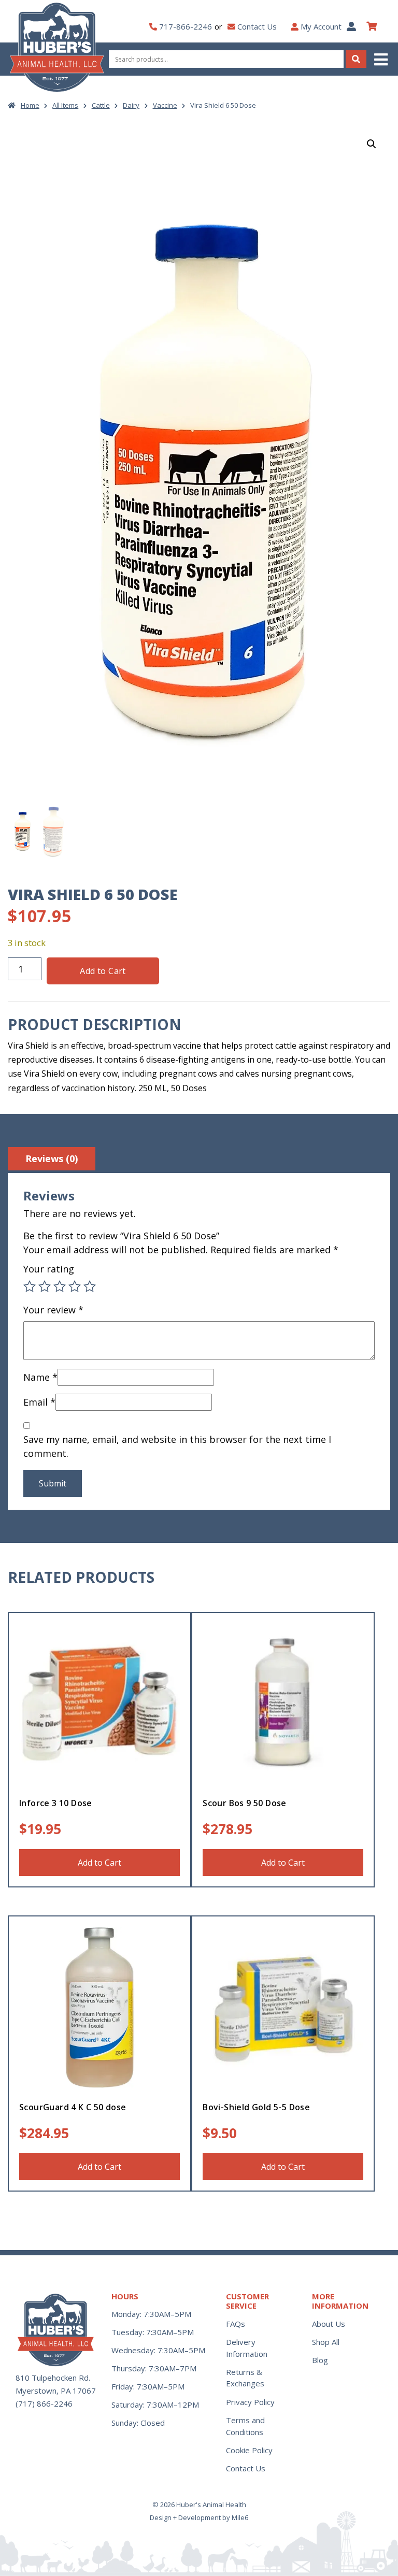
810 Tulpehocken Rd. (53, 2378)
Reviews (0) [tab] (52, 1158)
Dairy (131, 105)
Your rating (49, 1269)
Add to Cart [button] (99, 1863)
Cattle (101, 105)
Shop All (326, 2342)
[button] (382, 59)
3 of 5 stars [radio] (60, 1286)
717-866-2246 (186, 26)
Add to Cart (103, 971)
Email (39, 1402)
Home (30, 105)
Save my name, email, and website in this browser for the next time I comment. (177, 1446)
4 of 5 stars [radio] (75, 1286)
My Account (321, 26)
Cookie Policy (249, 2450)
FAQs (236, 2324)
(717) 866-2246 (44, 2403)
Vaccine (165, 105)
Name (40, 1377)
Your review (53, 1310)
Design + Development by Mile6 (199, 2517)
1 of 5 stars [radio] (30, 1286)
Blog (320, 2360)
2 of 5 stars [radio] (45, 1286)
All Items (65, 105)
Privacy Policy (250, 2402)
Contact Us (257, 26)
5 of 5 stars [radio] (90, 1286)
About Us (329, 2324)
